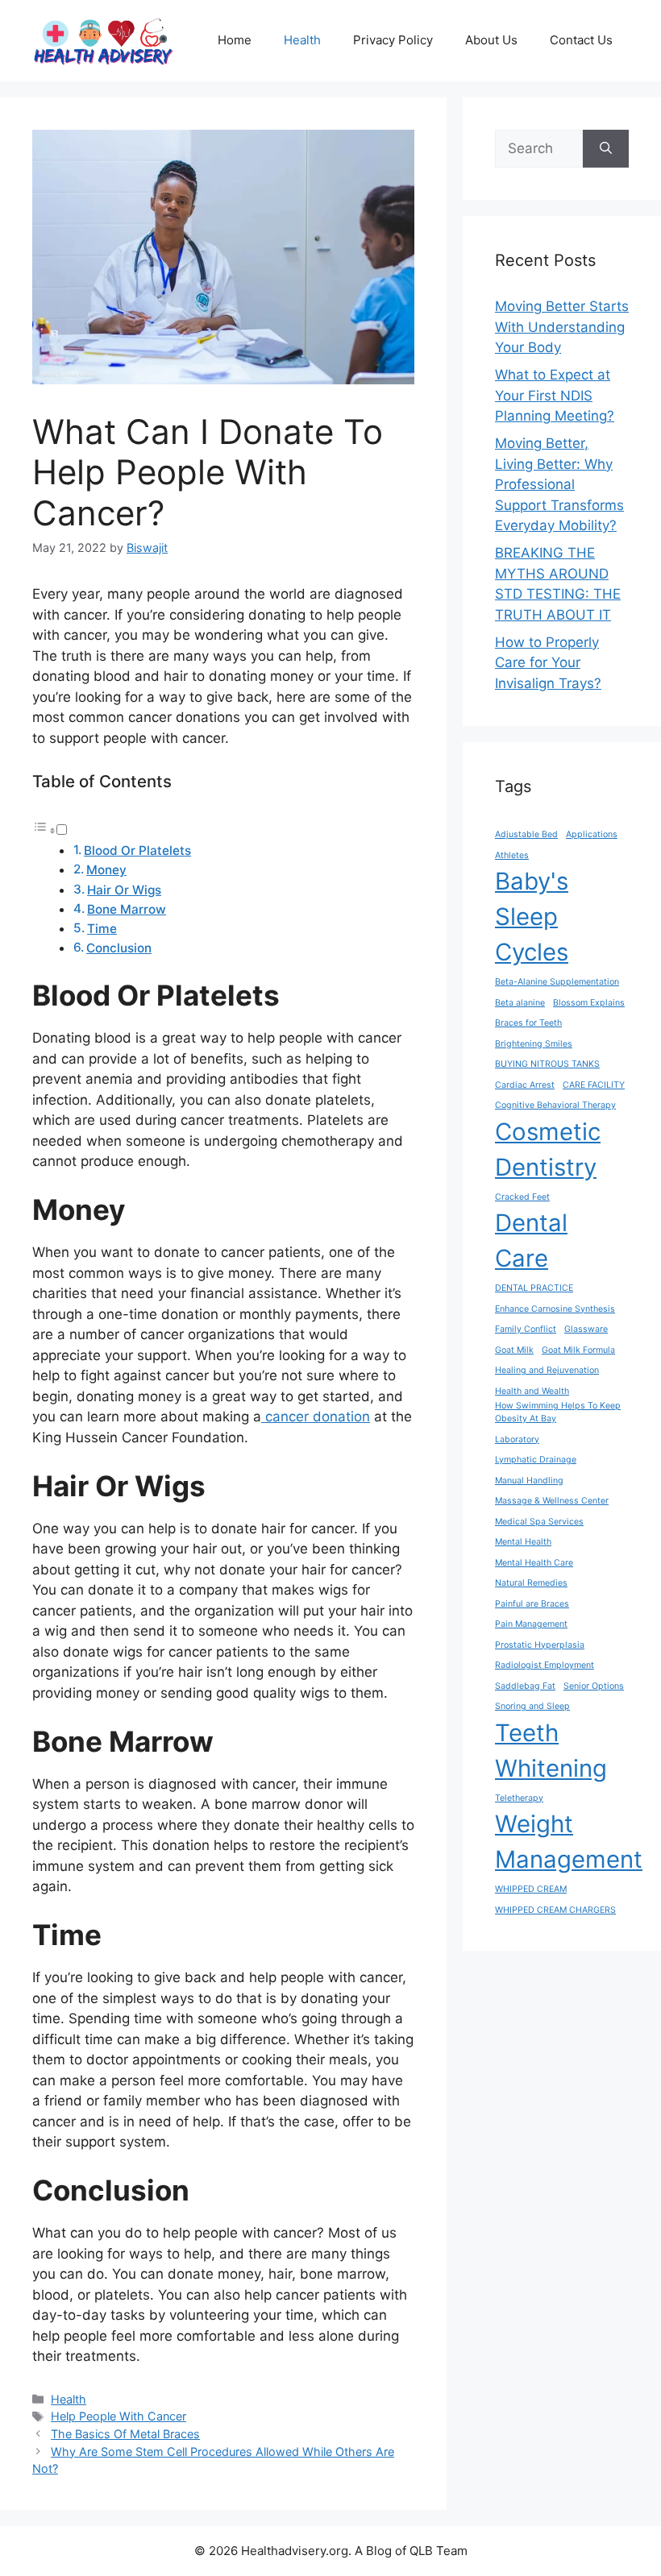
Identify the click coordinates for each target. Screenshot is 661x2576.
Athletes (512, 855)
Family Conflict (526, 1329)
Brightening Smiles (534, 1044)
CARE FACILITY (594, 1085)
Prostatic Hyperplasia (540, 1645)
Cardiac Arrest (525, 1085)
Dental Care (531, 1240)
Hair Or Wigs (124, 890)
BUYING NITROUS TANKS (547, 1064)
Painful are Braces (532, 1604)
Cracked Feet (522, 1197)
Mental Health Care (534, 1563)
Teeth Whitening (551, 1751)
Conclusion (119, 948)
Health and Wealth (532, 1391)
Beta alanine (520, 1003)
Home (235, 40)
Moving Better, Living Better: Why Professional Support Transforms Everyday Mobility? (559, 484)
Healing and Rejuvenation (547, 1370)
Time (102, 929)
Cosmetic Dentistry (548, 1149)
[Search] (606, 149)
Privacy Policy (393, 40)
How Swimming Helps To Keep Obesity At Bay (558, 1412)
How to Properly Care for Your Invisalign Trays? (548, 663)
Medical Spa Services (539, 1522)
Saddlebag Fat (525, 1686)
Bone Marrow (127, 909)
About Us (491, 40)
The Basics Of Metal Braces (125, 2434)
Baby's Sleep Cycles (532, 917)
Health (302, 40)
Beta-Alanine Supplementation (557, 982)
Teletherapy (519, 1798)
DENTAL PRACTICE (534, 1288)
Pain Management (531, 1624)
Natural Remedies (531, 1583)
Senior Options (594, 1686)
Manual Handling (529, 1481)
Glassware (586, 1329)
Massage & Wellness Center (552, 1501)
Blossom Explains (589, 1003)
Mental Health (523, 1542)
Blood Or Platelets (137, 850)
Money (106, 870)
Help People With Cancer (118, 2416)
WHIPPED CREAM (531, 1889)
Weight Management (569, 1842)
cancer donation (316, 1417)
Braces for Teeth (528, 1023)
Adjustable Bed (526, 834)
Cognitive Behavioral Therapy (555, 1105)
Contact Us (581, 40)
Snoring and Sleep (532, 1706)
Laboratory (517, 1439)
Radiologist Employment (545, 1665)
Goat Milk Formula (578, 1350)
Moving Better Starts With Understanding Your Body (562, 327)
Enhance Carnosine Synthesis (555, 1309)
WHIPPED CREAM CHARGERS (555, 1910)
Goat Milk (514, 1350)
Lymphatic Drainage (536, 1460)
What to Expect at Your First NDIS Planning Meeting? (555, 395)
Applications (592, 834)
